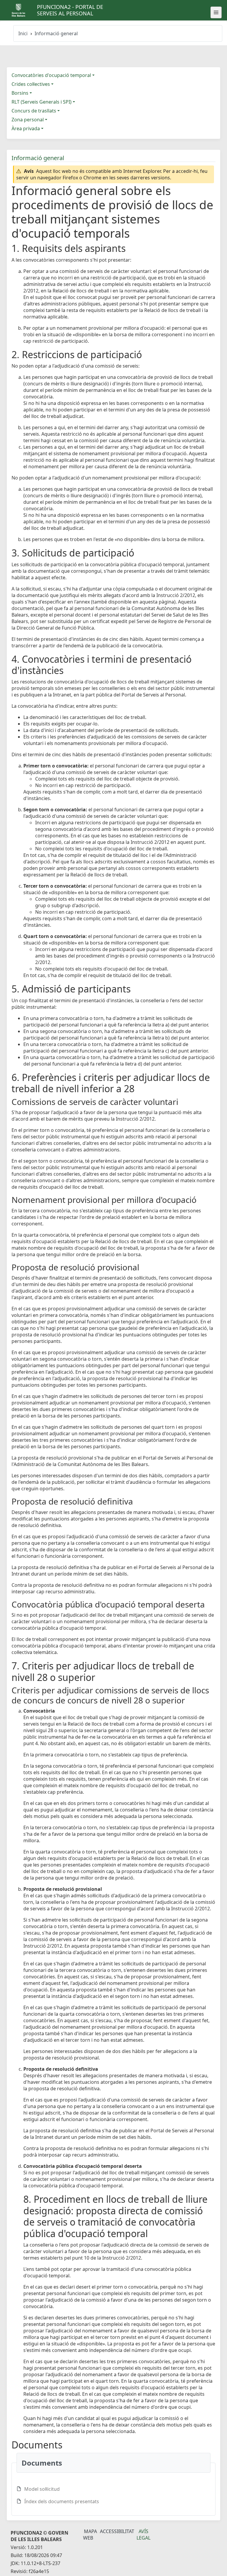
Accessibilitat (117, 2531)
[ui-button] (216, 12)
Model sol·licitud (42, 2489)
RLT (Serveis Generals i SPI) (42, 102)
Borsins (20, 93)
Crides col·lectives (31, 84)
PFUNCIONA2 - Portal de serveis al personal (70, 10)
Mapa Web (90, 2535)
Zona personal (28, 120)
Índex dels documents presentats (62, 2501)
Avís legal (144, 2535)
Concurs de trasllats (34, 111)
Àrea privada (26, 128)
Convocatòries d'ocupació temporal (51, 75)
